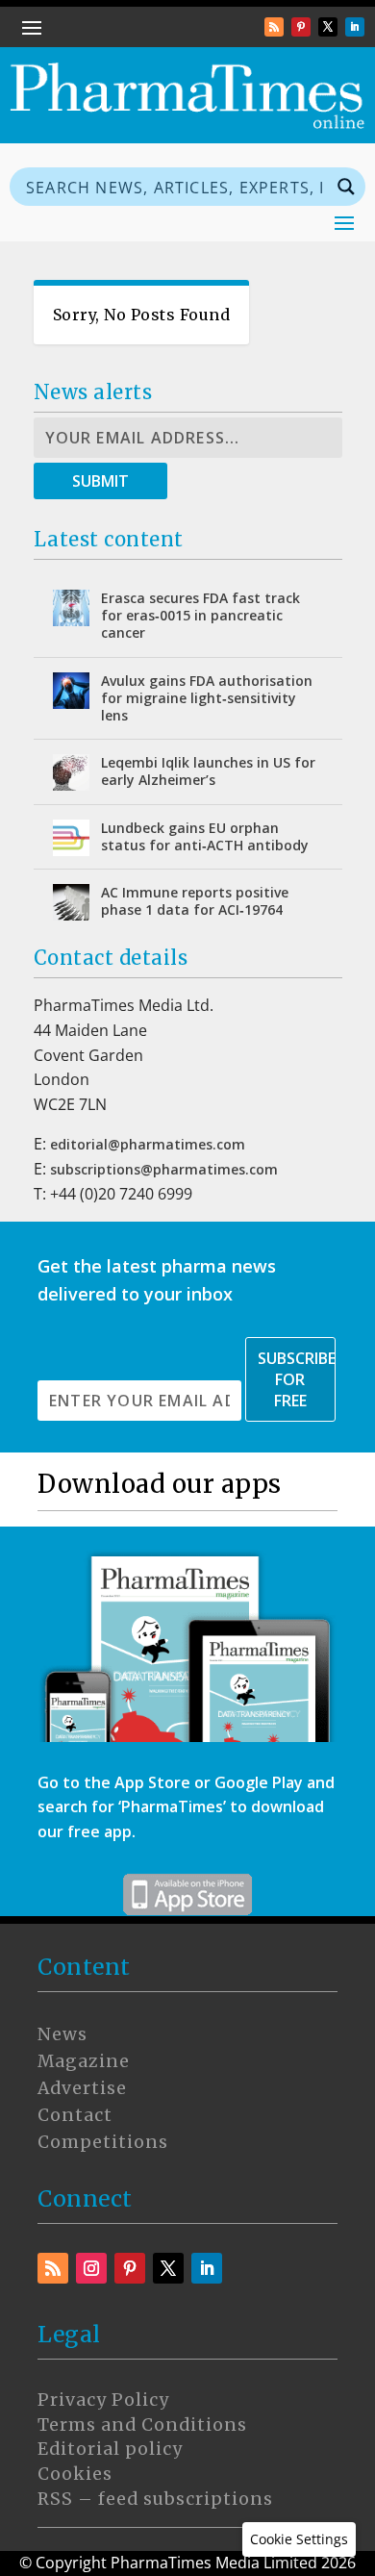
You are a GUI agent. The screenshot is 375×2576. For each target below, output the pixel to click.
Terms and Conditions (142, 2425)
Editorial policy (110, 2449)
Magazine (84, 2061)
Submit (100, 481)
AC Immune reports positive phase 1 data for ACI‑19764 (195, 901)
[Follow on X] (328, 27)
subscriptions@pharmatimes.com (164, 1169)
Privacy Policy (103, 2400)
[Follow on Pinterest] (301, 27)
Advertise (82, 2088)
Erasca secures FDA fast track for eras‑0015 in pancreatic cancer (200, 615)
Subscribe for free (297, 1379)
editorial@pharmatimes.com (148, 1144)
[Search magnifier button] (346, 187)
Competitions (103, 2142)
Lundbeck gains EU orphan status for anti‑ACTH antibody (205, 836)
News (62, 2034)
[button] (299, 2539)
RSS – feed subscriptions (155, 2499)
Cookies (75, 2474)
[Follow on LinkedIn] (355, 27)
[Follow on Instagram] (91, 2268)
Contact (75, 2115)
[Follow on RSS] (274, 27)
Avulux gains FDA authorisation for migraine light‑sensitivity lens (207, 698)
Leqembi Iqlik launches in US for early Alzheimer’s (208, 771)
